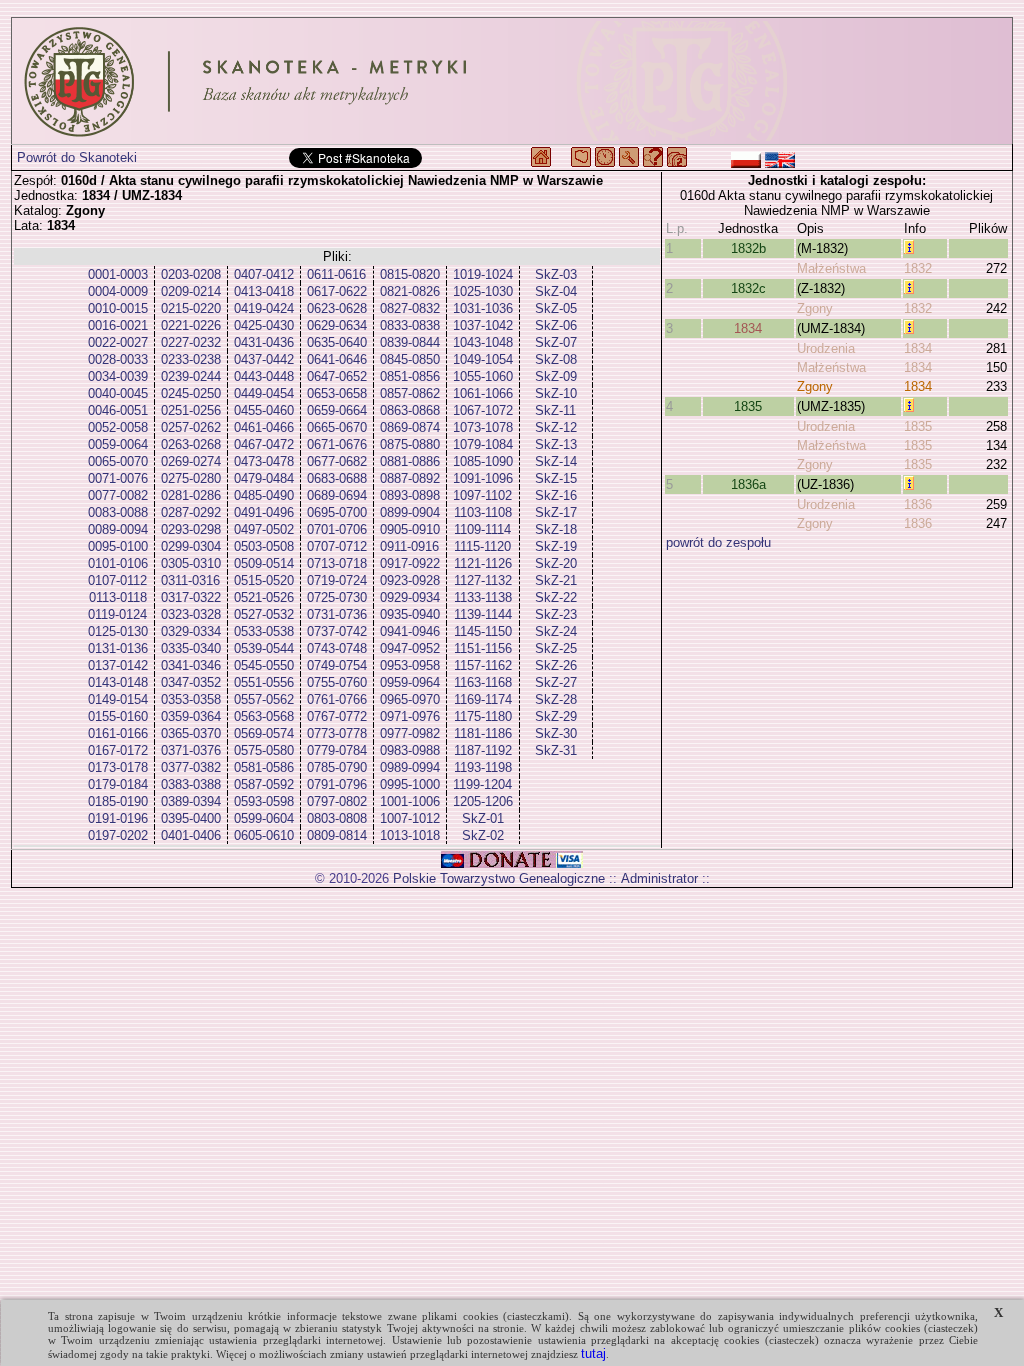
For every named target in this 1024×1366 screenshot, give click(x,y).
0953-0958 (410, 665)
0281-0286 (191, 495)
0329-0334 (191, 631)
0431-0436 (264, 342)
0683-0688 (337, 478)
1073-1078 (483, 427)
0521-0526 (264, 597)
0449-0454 (264, 393)
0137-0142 (118, 665)
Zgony (815, 308)
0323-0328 (191, 614)
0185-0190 (118, 801)
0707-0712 (337, 546)
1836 (918, 504)
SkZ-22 (556, 597)
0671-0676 (337, 444)
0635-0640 (337, 342)
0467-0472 (264, 444)
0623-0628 (337, 308)
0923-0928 (410, 580)
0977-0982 (410, 733)
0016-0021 (118, 325)
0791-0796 (337, 784)
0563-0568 (264, 716)
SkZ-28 (556, 699)
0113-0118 (118, 597)
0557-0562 (264, 699)
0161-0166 (118, 733)
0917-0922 (410, 563)
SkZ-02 (483, 835)
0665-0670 (337, 427)
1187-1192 (483, 750)
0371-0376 (191, 750)
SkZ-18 (556, 529)
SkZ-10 (556, 393)
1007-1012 (410, 818)
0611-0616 (336, 274)
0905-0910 (410, 529)
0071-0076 (118, 478)
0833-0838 (410, 325)
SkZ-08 (556, 359)
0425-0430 (264, 325)
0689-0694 (337, 495)
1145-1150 (483, 631)
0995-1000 (410, 784)
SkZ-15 (556, 478)
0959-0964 (410, 682)
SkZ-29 (556, 716)
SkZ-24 (556, 631)
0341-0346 (191, 665)
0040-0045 (118, 393)
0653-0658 (337, 393)
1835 (748, 406)
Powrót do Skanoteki (77, 157)
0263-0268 (191, 444)
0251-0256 (191, 410)
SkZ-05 (556, 308)
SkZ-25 (556, 648)
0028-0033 (118, 359)
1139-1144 (483, 614)
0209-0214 (191, 291)
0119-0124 (117, 614)
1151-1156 (483, 648)
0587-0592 (264, 784)
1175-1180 (483, 716)
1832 (918, 268)
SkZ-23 (556, 614)
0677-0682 (337, 461)
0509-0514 (264, 563)
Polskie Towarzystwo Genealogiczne (499, 878)
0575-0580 (264, 750)
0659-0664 (337, 410)
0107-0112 (117, 580)
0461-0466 (264, 427)
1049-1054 (483, 359)
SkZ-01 (483, 818)
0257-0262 (191, 427)
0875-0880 (410, 444)
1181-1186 (483, 733)
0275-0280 (191, 478)
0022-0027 (118, 342)
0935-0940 (410, 614)
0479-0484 (264, 478)
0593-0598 (264, 801)
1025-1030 (483, 291)
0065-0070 (118, 461)
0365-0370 (191, 733)
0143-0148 (118, 682)
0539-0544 (264, 648)
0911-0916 (409, 546)
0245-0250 (191, 393)
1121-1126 (483, 563)
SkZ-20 (556, 563)
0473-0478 (264, 461)
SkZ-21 (556, 580)
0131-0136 (118, 648)
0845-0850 (410, 359)
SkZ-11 (555, 410)
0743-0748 (337, 648)
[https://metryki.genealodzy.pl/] (512, 81)
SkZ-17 (556, 512)
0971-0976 (410, 716)
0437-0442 (264, 359)
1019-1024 (483, 274)
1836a (748, 484)
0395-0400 (191, 818)
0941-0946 (410, 631)
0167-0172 (118, 750)
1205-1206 (483, 801)
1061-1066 (483, 393)
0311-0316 (190, 580)
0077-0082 (118, 495)
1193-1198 (483, 767)
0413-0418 (264, 291)
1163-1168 (483, 682)
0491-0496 (264, 512)
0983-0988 (410, 750)
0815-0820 (410, 274)
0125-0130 (118, 631)
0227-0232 (191, 342)
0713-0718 (337, 563)
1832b (748, 248)
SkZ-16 (556, 495)
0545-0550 (264, 665)
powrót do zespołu (718, 542)
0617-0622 (337, 291)
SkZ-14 (556, 461)
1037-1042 (483, 325)
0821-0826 (410, 291)
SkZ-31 (556, 750)
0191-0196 (118, 818)
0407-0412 (264, 274)
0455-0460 (264, 410)
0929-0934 (410, 597)
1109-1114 (482, 529)
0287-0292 (191, 512)
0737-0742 (337, 631)
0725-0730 (337, 597)
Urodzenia (826, 348)
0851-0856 (410, 376)
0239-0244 (191, 376)
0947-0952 (410, 648)
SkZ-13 (556, 444)
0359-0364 (191, 716)
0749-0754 (337, 665)
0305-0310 (191, 563)
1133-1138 (483, 597)
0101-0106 (118, 563)
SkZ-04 (556, 291)
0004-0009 (118, 291)
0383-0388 (191, 784)
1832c (748, 288)
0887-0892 (410, 478)
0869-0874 (410, 427)
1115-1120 (482, 546)
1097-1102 (482, 495)
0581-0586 (264, 767)
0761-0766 (337, 699)
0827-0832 (410, 308)
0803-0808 (337, 818)
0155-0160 (118, 716)
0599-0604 (264, 818)
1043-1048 (483, 342)
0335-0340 (191, 648)
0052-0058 (118, 427)
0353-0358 (191, 699)
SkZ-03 (556, 274)
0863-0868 (410, 410)
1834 (748, 328)
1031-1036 (483, 308)
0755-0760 (337, 682)
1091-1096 (483, 478)
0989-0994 (410, 767)
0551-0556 (264, 682)
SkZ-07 (556, 342)
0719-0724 (337, 580)
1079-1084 (483, 444)
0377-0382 (191, 767)
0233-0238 (191, 359)
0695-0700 (337, 512)
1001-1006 (410, 801)
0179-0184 (118, 784)
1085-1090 (483, 461)
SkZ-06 (556, 325)
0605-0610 (264, 835)
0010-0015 (118, 308)
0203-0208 (191, 274)
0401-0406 (191, 835)
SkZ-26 (556, 665)
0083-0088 (118, 512)
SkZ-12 (556, 427)
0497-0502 (264, 529)
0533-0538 (264, 631)
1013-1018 (410, 835)
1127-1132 (483, 580)
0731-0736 (337, 614)
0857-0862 (410, 393)
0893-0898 (410, 495)
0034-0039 (118, 376)
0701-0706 (337, 529)
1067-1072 (483, 410)
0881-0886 (410, 461)
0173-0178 (118, 767)
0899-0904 (410, 512)
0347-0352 (191, 682)
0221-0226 (191, 325)
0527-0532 (264, 614)
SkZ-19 (556, 546)
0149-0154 (118, 699)
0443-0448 (264, 376)
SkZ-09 (556, 376)
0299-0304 (191, 546)
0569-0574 (264, 733)
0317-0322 (191, 597)
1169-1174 (483, 699)
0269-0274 (191, 461)
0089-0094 (118, 529)
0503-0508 (264, 546)
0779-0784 (337, 750)
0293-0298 (191, 529)
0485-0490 (264, 495)
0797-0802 (337, 801)
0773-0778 (337, 733)
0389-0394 (191, 801)
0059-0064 (118, 444)
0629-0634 (337, 325)
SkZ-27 (556, 682)
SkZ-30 (556, 733)
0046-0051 (118, 410)
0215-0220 (191, 308)
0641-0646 (337, 359)
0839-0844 (410, 342)
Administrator (659, 878)
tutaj (593, 1353)
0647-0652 (337, 376)
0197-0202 (118, 835)
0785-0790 (337, 767)
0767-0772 (337, 716)
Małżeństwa (831, 268)
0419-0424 (264, 308)
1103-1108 (483, 512)
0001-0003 (118, 274)
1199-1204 (482, 784)
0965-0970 (410, 699)
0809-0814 (337, 835)
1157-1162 (483, 665)
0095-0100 (118, 546)
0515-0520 (264, 580)
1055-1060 (483, 376)
